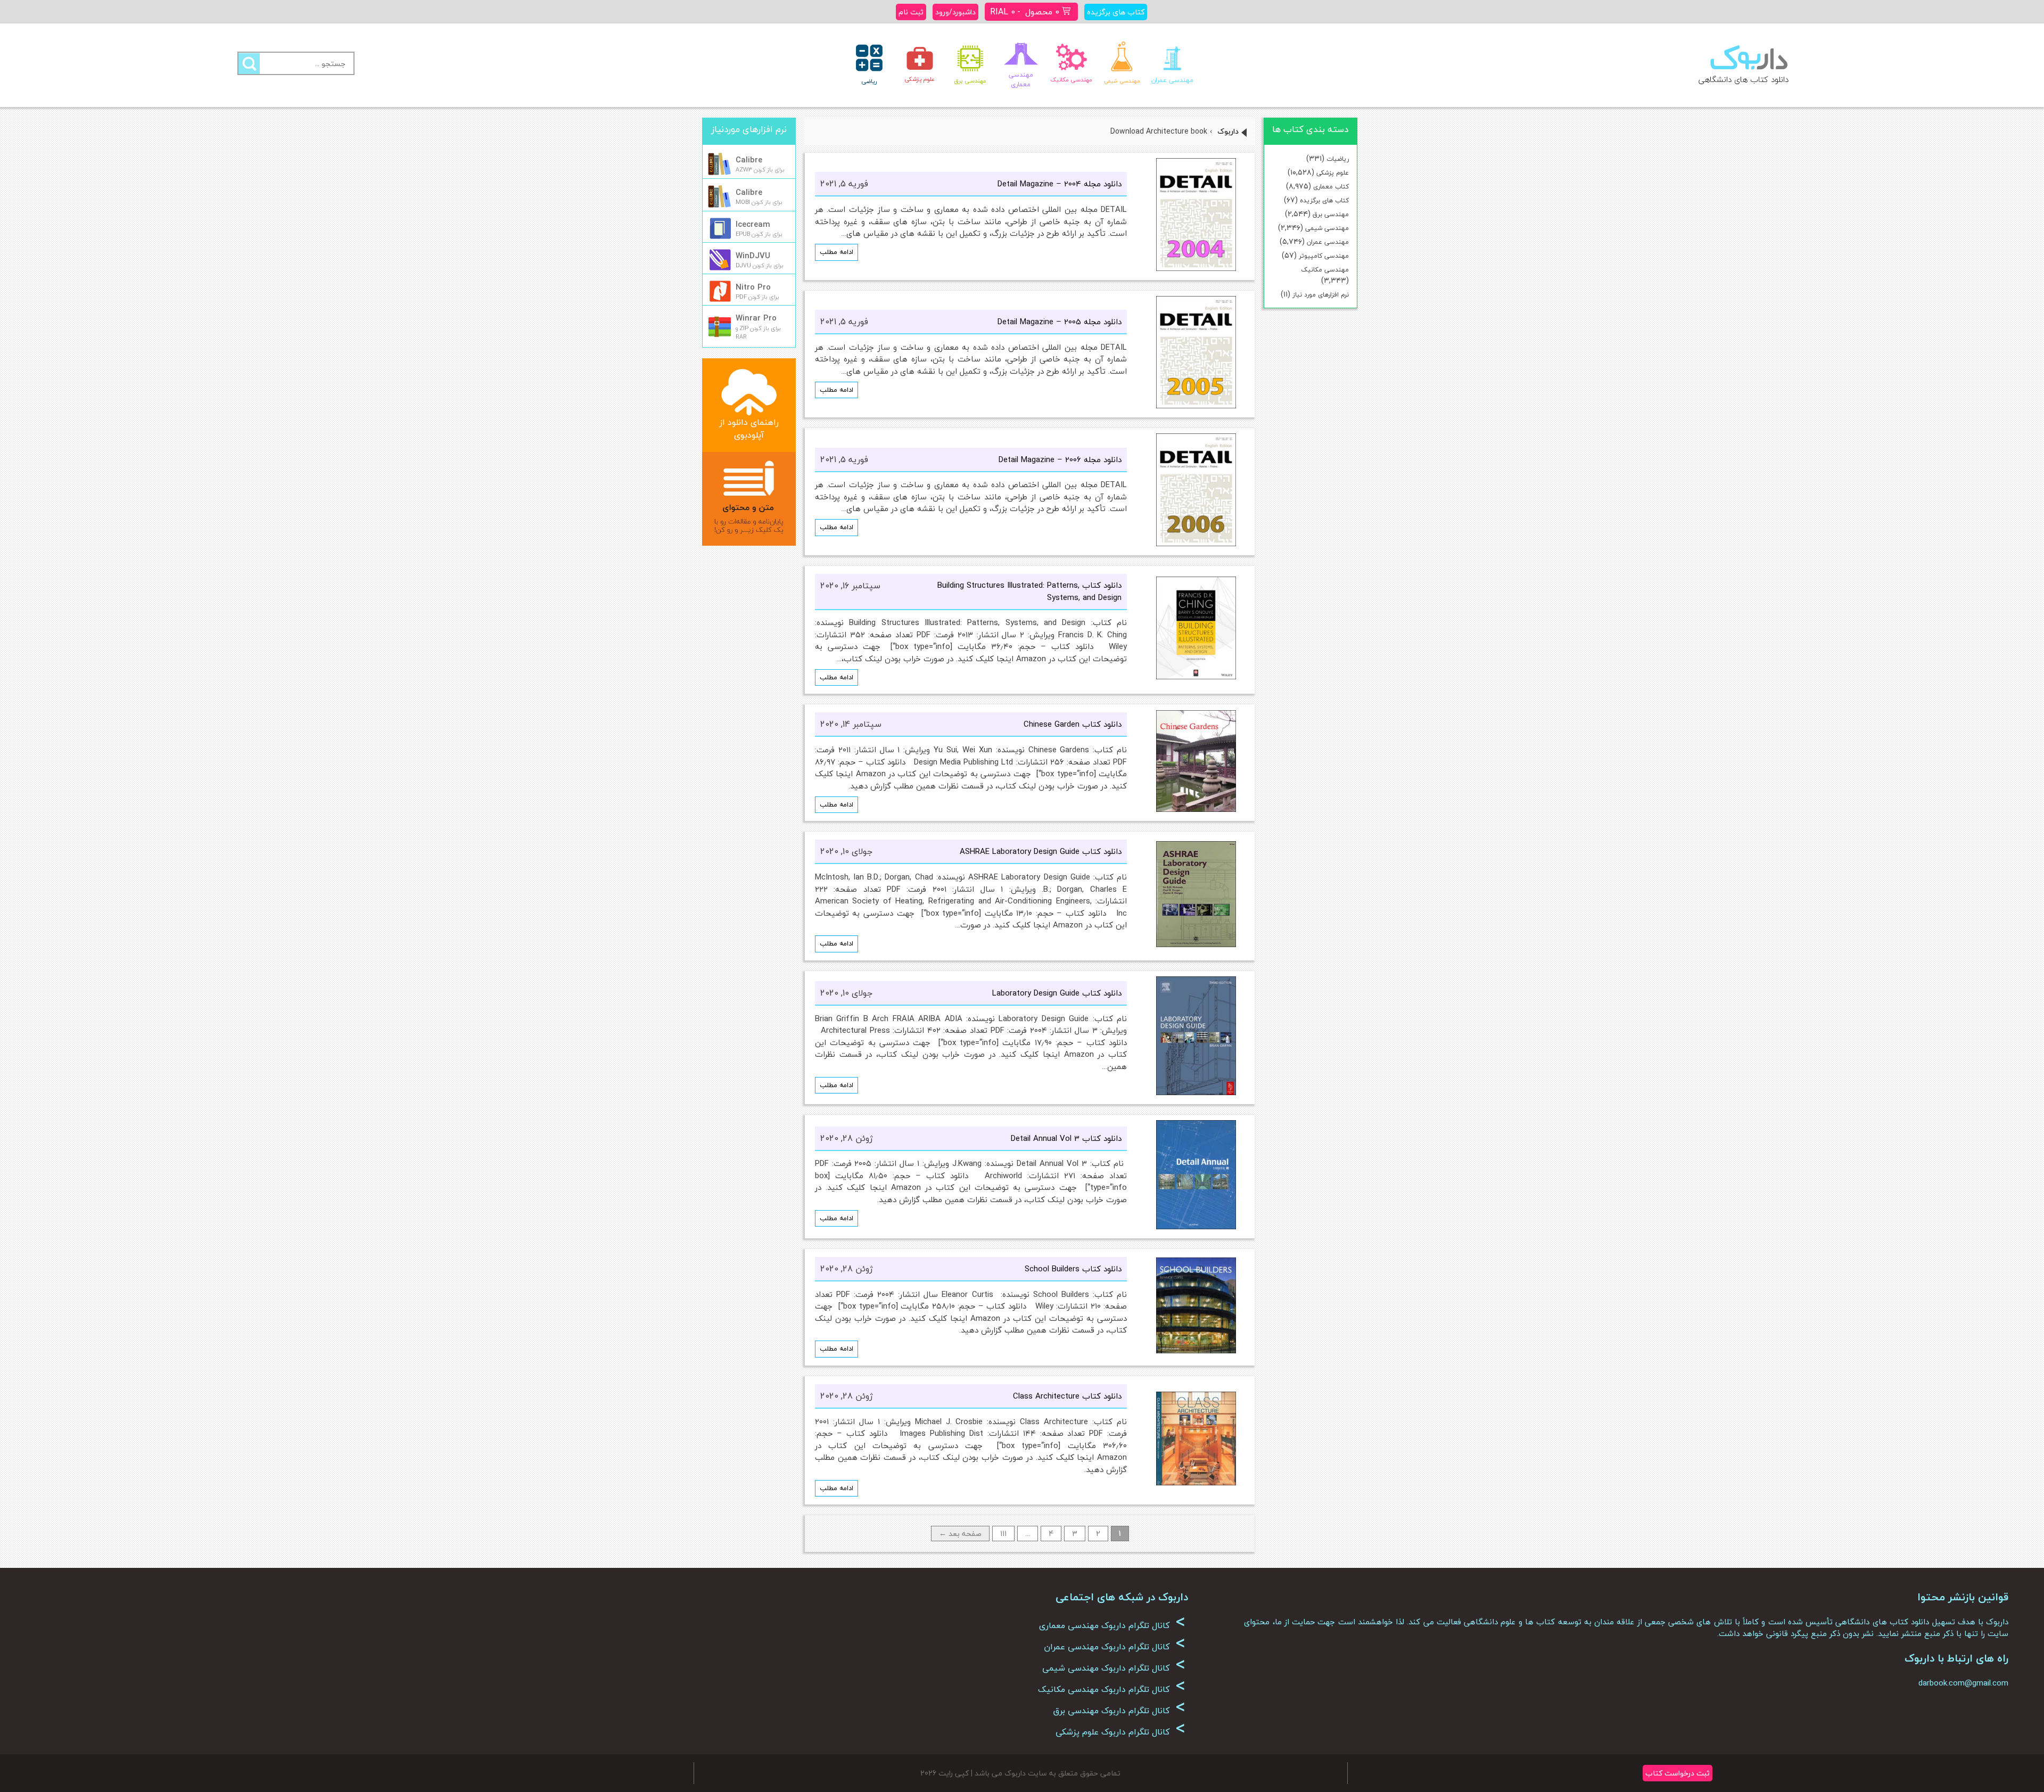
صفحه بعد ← (960, 1534)
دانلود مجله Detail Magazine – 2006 (1060, 459)
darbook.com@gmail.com (1963, 1683)
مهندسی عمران (1328, 242)
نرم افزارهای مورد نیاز (1321, 295)
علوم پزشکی (1333, 173)
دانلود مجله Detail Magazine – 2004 (1060, 184)
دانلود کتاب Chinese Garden (1073, 724)
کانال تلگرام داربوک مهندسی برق (1119, 1711)
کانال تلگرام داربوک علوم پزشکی (1120, 1732)
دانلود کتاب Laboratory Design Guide (1057, 993)
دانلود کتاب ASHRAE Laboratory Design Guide (1041, 851)
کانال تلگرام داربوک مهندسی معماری (1112, 1625)
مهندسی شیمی (1327, 228)
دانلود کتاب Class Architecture (1067, 1396)
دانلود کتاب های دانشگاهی (1744, 79)
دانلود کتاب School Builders (1073, 1269)
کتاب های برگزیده (1324, 200)
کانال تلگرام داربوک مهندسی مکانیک (1112, 1689)
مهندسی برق (1331, 214)
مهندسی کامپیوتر (1324, 256)
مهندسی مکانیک (1325, 270)
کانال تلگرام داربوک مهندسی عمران (1115, 1647)
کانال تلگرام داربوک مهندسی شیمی (1114, 1668)
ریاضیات (1338, 159)
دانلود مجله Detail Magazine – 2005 (1060, 322)
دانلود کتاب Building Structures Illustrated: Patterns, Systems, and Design (1029, 591)
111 (1003, 1534)
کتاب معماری (1331, 187)
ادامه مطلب (836, 252)
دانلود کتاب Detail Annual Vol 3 (1066, 1138)
